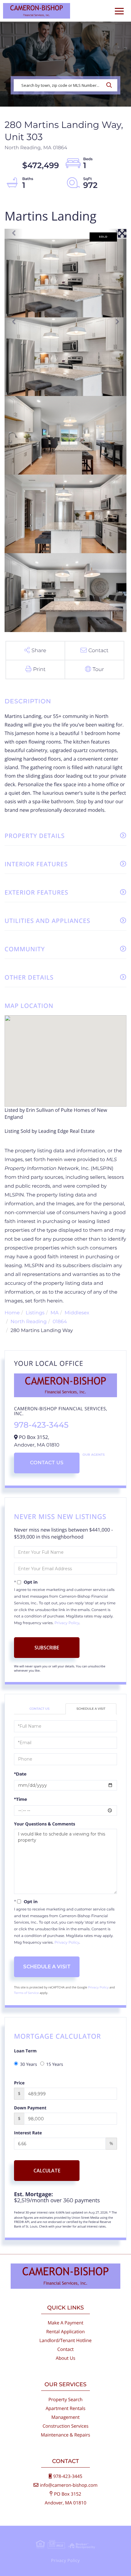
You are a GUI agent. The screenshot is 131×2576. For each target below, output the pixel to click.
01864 (60, 1322)
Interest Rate (28, 2133)
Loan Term (25, 2051)
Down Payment (30, 2108)
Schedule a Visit (91, 1709)
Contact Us (47, 1463)
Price (19, 2083)
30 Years (29, 2064)
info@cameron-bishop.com (69, 2485)
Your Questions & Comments (45, 1824)
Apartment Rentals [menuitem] (66, 2408)
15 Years (55, 2064)
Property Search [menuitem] (65, 2400)
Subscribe (47, 1648)
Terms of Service (27, 1993)
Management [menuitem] (66, 2417)
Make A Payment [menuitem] (65, 2323)
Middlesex (77, 1313)
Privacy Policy (67, 1623)
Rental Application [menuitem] (66, 2332)
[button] (111, 85)
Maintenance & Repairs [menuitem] (65, 2435)
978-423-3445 (41, 1425)
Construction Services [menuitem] (66, 2426)
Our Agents (94, 1455)
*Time (21, 1799)
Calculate (47, 2171)
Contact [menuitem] (65, 2349)
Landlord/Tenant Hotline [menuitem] (65, 2341)
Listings (35, 1313)
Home (12, 1313)
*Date (20, 1774)
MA (55, 1313)
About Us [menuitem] (65, 2358)
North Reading (29, 1322)
